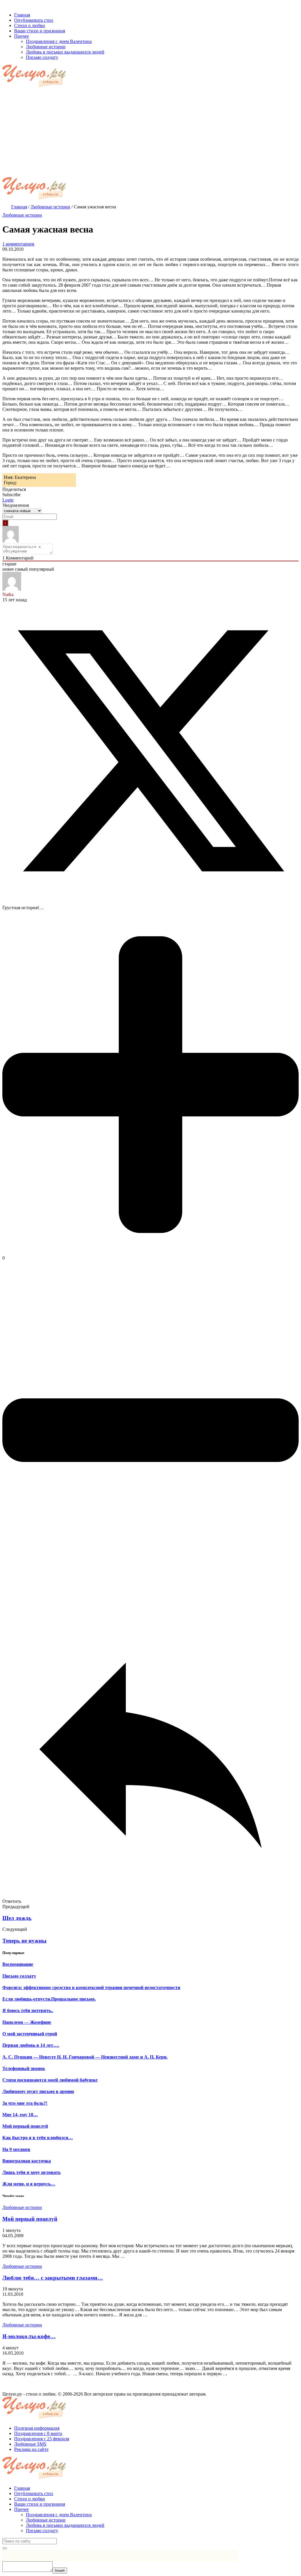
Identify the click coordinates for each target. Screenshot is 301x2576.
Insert (60, 2571)
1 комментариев (18, 244)
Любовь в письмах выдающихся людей (65, 2525)
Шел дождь (17, 1918)
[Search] (5, 2548)
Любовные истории (22, 215)
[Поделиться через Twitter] (150, 898)
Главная (22, 2488)
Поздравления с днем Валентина (59, 2515)
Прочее (21, 2509)
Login (8, 500)
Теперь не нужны (24, 1941)
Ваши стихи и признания (40, 2504)
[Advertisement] (150, 133)
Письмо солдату (42, 2531)
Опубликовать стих (34, 2493)
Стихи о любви (30, 2499)
